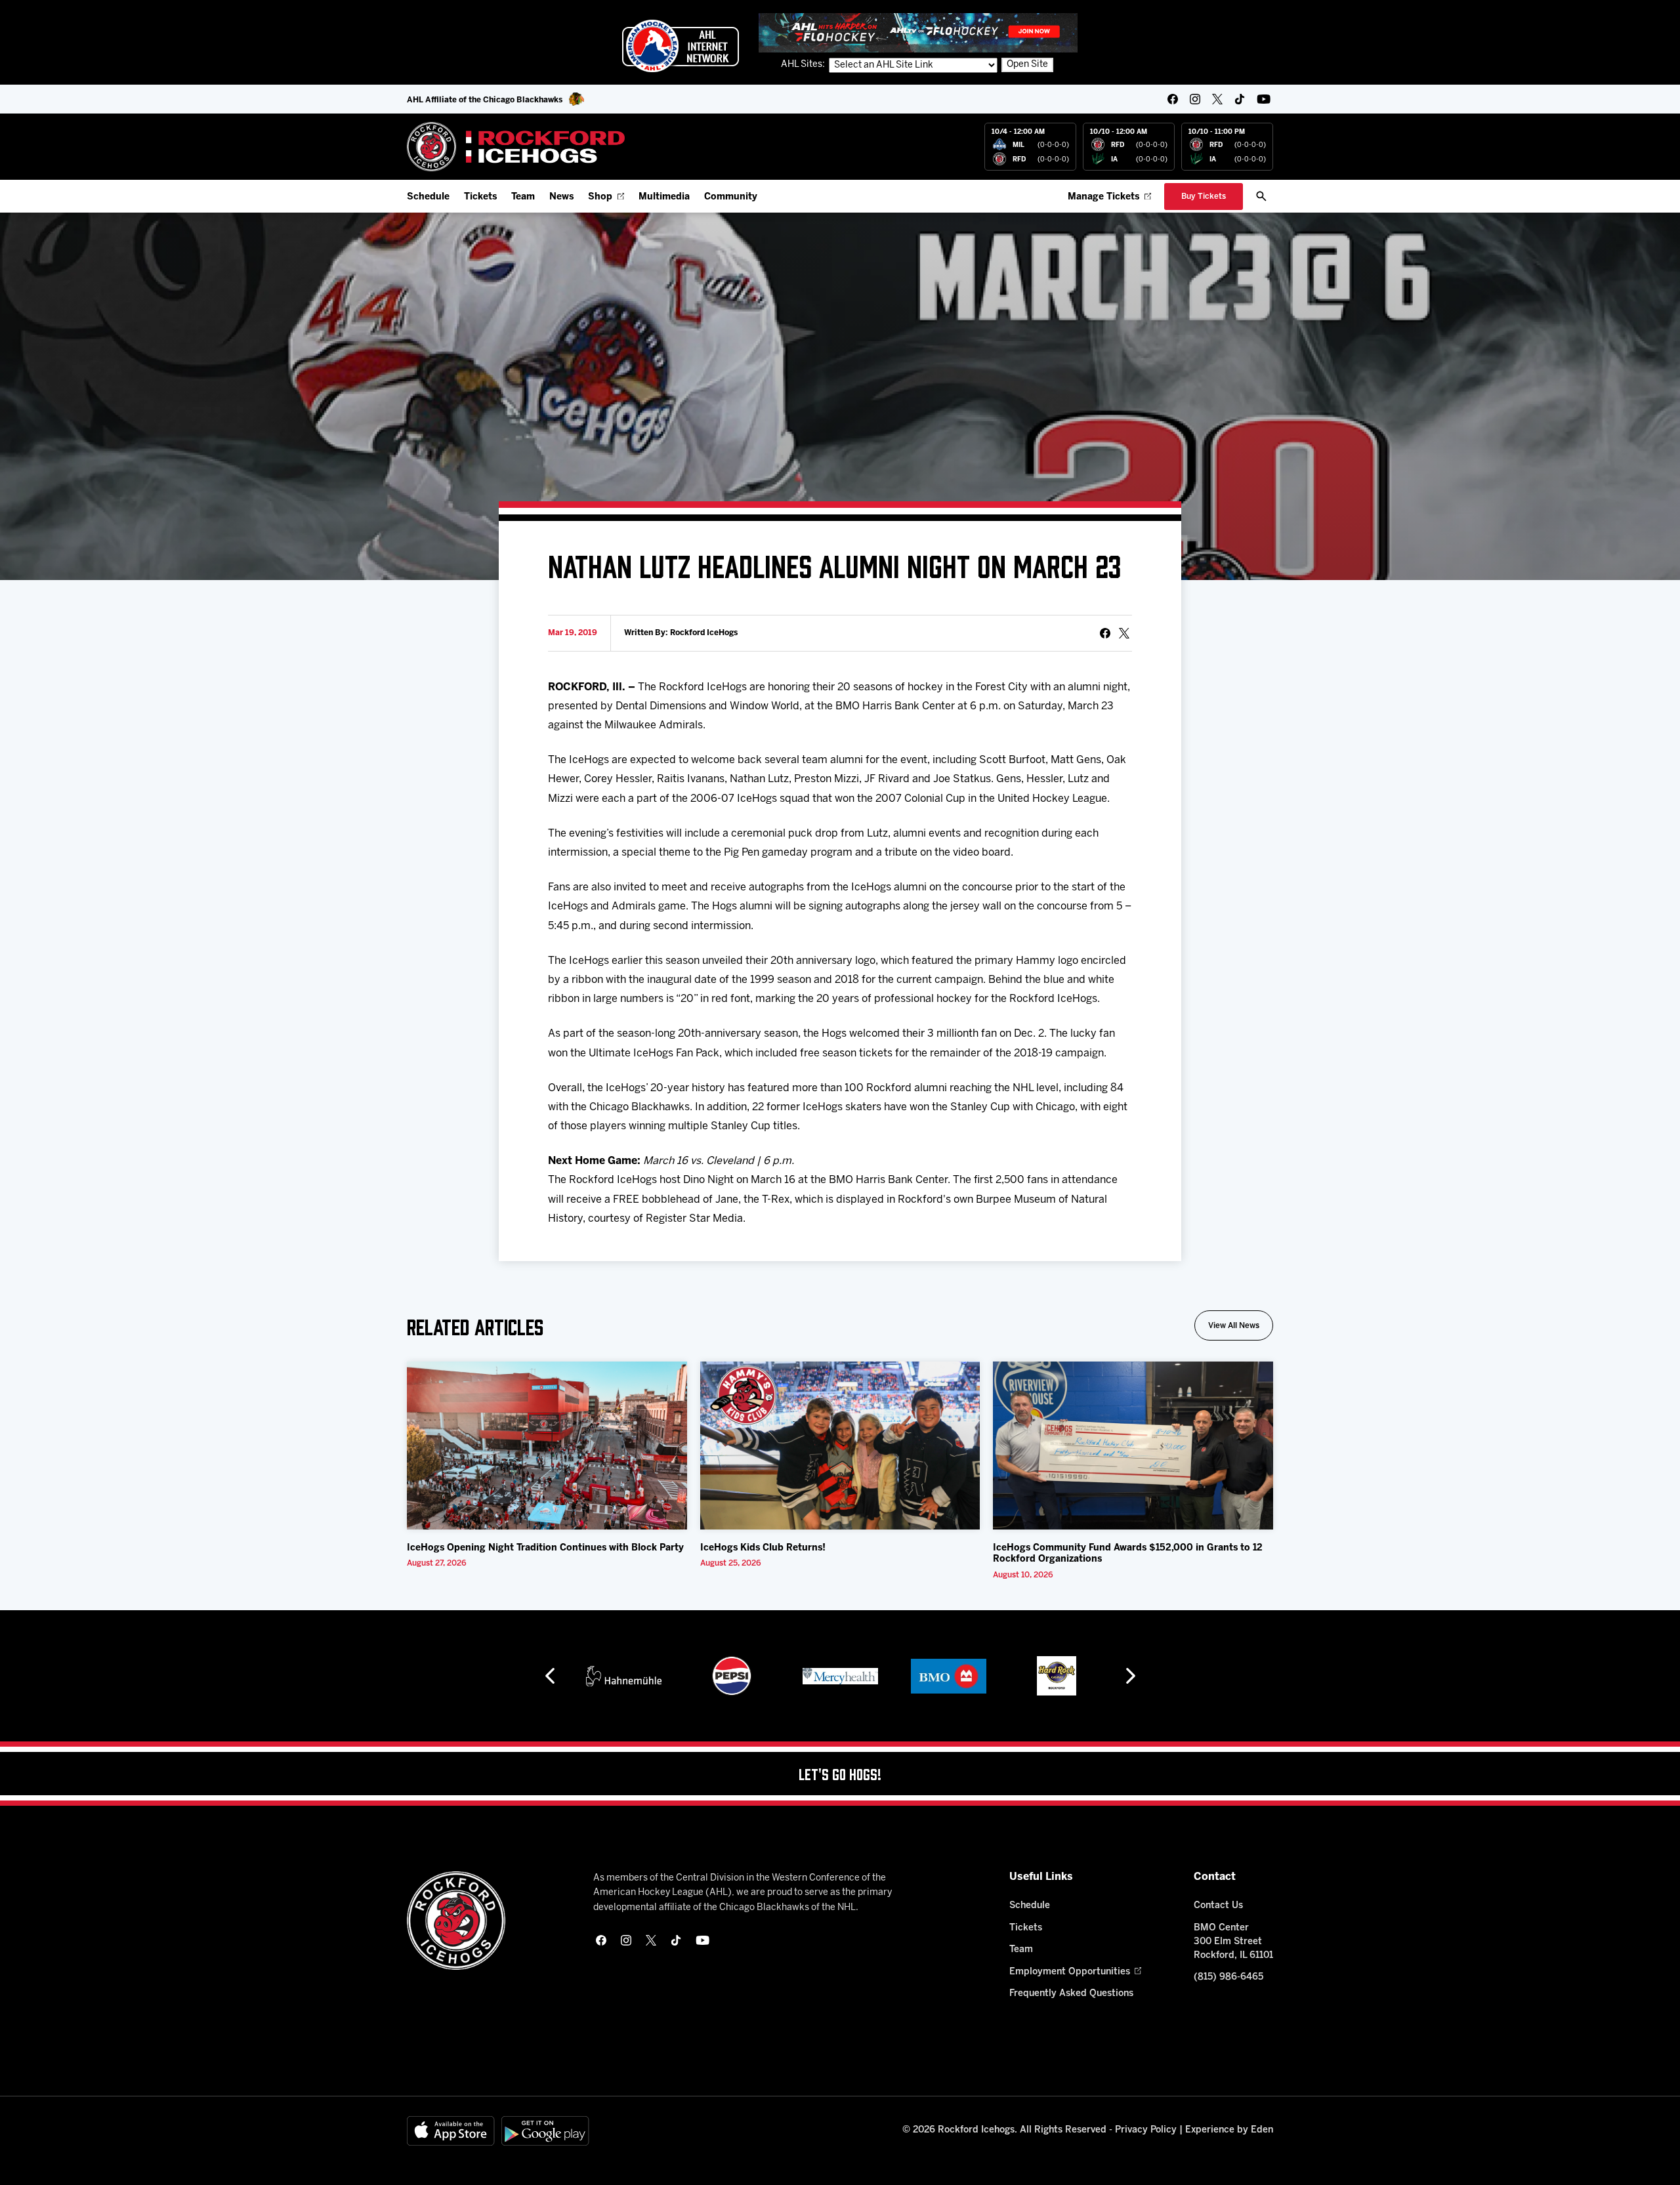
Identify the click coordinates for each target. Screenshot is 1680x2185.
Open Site (1027, 65)
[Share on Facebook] (1105, 633)
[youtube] (1264, 99)
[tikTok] (1240, 99)
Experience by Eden (1229, 2130)
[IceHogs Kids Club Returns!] (840, 1446)
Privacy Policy (1146, 2130)
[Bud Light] (1056, 1676)
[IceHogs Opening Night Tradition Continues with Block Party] (547, 1446)
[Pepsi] (623, 1676)
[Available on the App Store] (451, 2131)
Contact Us (1218, 1906)
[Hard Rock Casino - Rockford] (948, 1676)
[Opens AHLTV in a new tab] (918, 32)
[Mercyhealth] (732, 1676)
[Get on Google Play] (545, 2131)
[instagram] (1195, 99)
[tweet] (1124, 633)
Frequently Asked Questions (1071, 1994)
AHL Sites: (804, 65)
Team (523, 197)
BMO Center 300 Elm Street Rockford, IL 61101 (1233, 1942)
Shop (600, 197)
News (561, 197)
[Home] (516, 147)
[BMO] (840, 1676)
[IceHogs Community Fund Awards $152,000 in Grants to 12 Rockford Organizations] (1133, 1446)
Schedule (428, 197)
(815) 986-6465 (1228, 1977)
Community (731, 197)
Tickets (480, 197)
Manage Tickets (1103, 197)
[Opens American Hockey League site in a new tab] (681, 46)
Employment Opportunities (1070, 1972)
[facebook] (1173, 99)
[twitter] (1217, 99)
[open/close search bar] (1261, 196)
